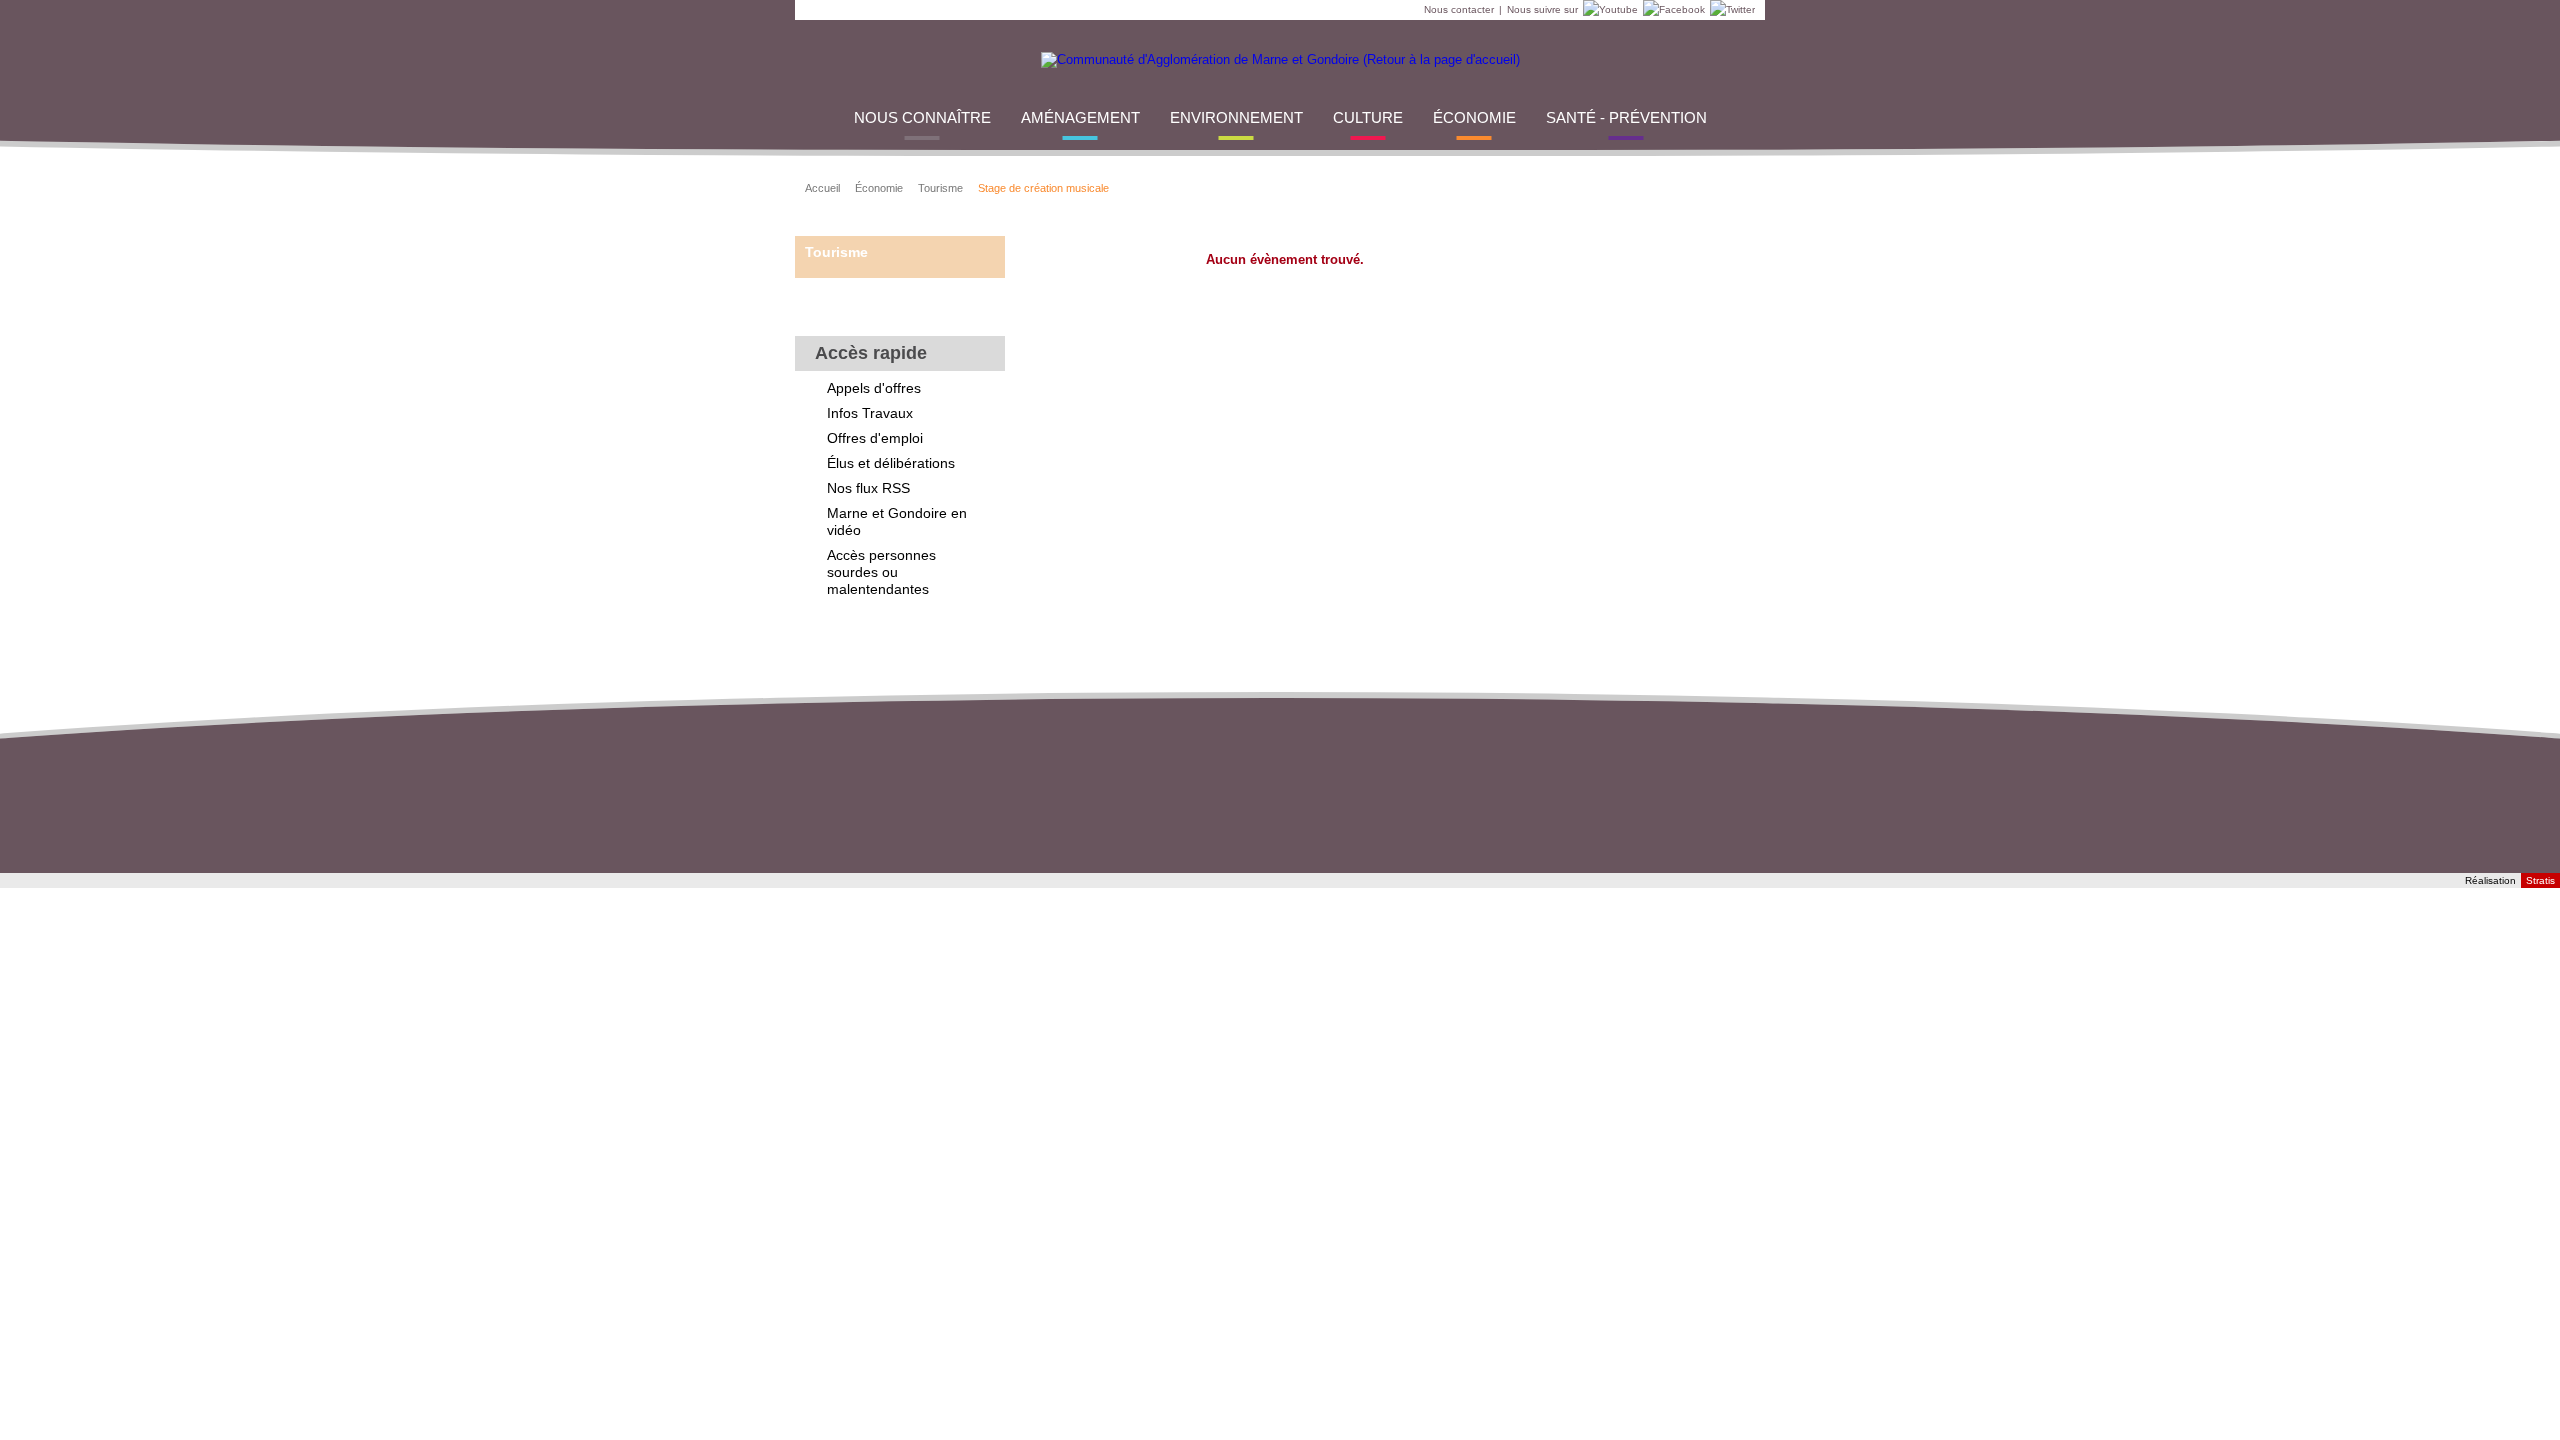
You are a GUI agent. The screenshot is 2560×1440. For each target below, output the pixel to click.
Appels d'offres (874, 388)
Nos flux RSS (868, 488)
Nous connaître (922, 117)
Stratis (2540, 880)
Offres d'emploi (875, 438)
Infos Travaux (870, 413)
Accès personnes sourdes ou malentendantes (881, 572)
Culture (1368, 117)
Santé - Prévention (1626, 117)
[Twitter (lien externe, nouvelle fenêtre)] (1730, 10)
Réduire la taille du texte (1685, 186)
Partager (1561, 186)
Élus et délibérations (891, 463)
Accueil (822, 188)
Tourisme (940, 188)
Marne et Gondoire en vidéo (897, 521)
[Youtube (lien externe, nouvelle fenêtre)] (1608, 10)
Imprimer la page (1735, 186)
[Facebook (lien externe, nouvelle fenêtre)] (1671, 10)
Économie (1474, 117)
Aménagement (1080, 117)
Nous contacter (1459, 9)
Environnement (1236, 117)
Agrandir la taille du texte (1710, 186)
